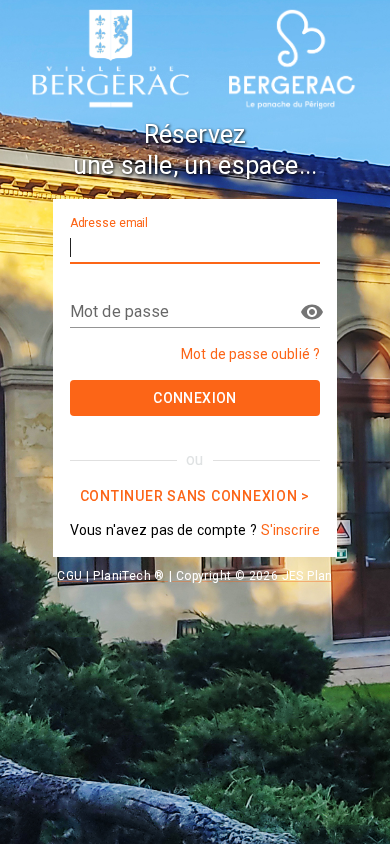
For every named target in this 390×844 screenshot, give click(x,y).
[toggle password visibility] (312, 312)
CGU (69, 576)
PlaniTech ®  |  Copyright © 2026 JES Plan (212, 576)
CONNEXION (195, 398)
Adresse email (109, 223)
